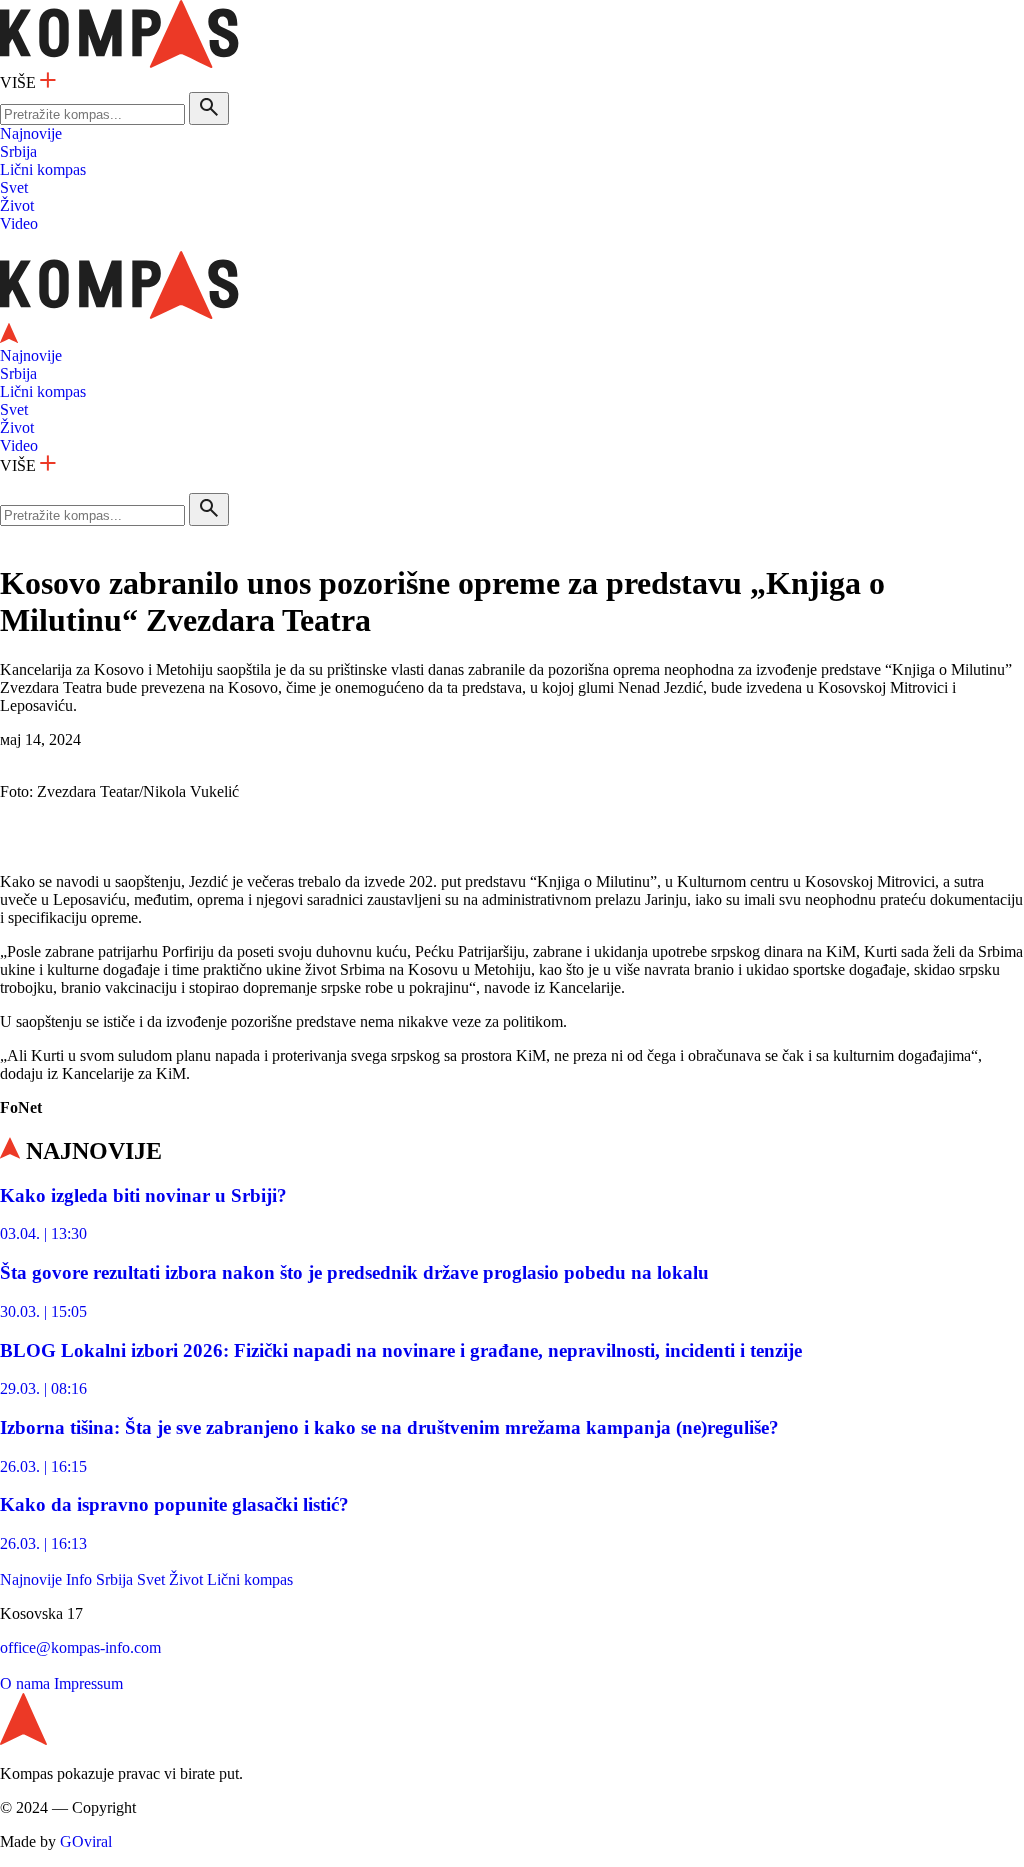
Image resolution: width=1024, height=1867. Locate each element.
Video (19, 223)
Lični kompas (43, 169)
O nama (25, 1683)
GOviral (86, 1841)
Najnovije (31, 133)
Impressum (88, 1683)
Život (17, 205)
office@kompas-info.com (80, 1647)
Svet (14, 187)
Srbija (18, 151)
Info (79, 1579)
